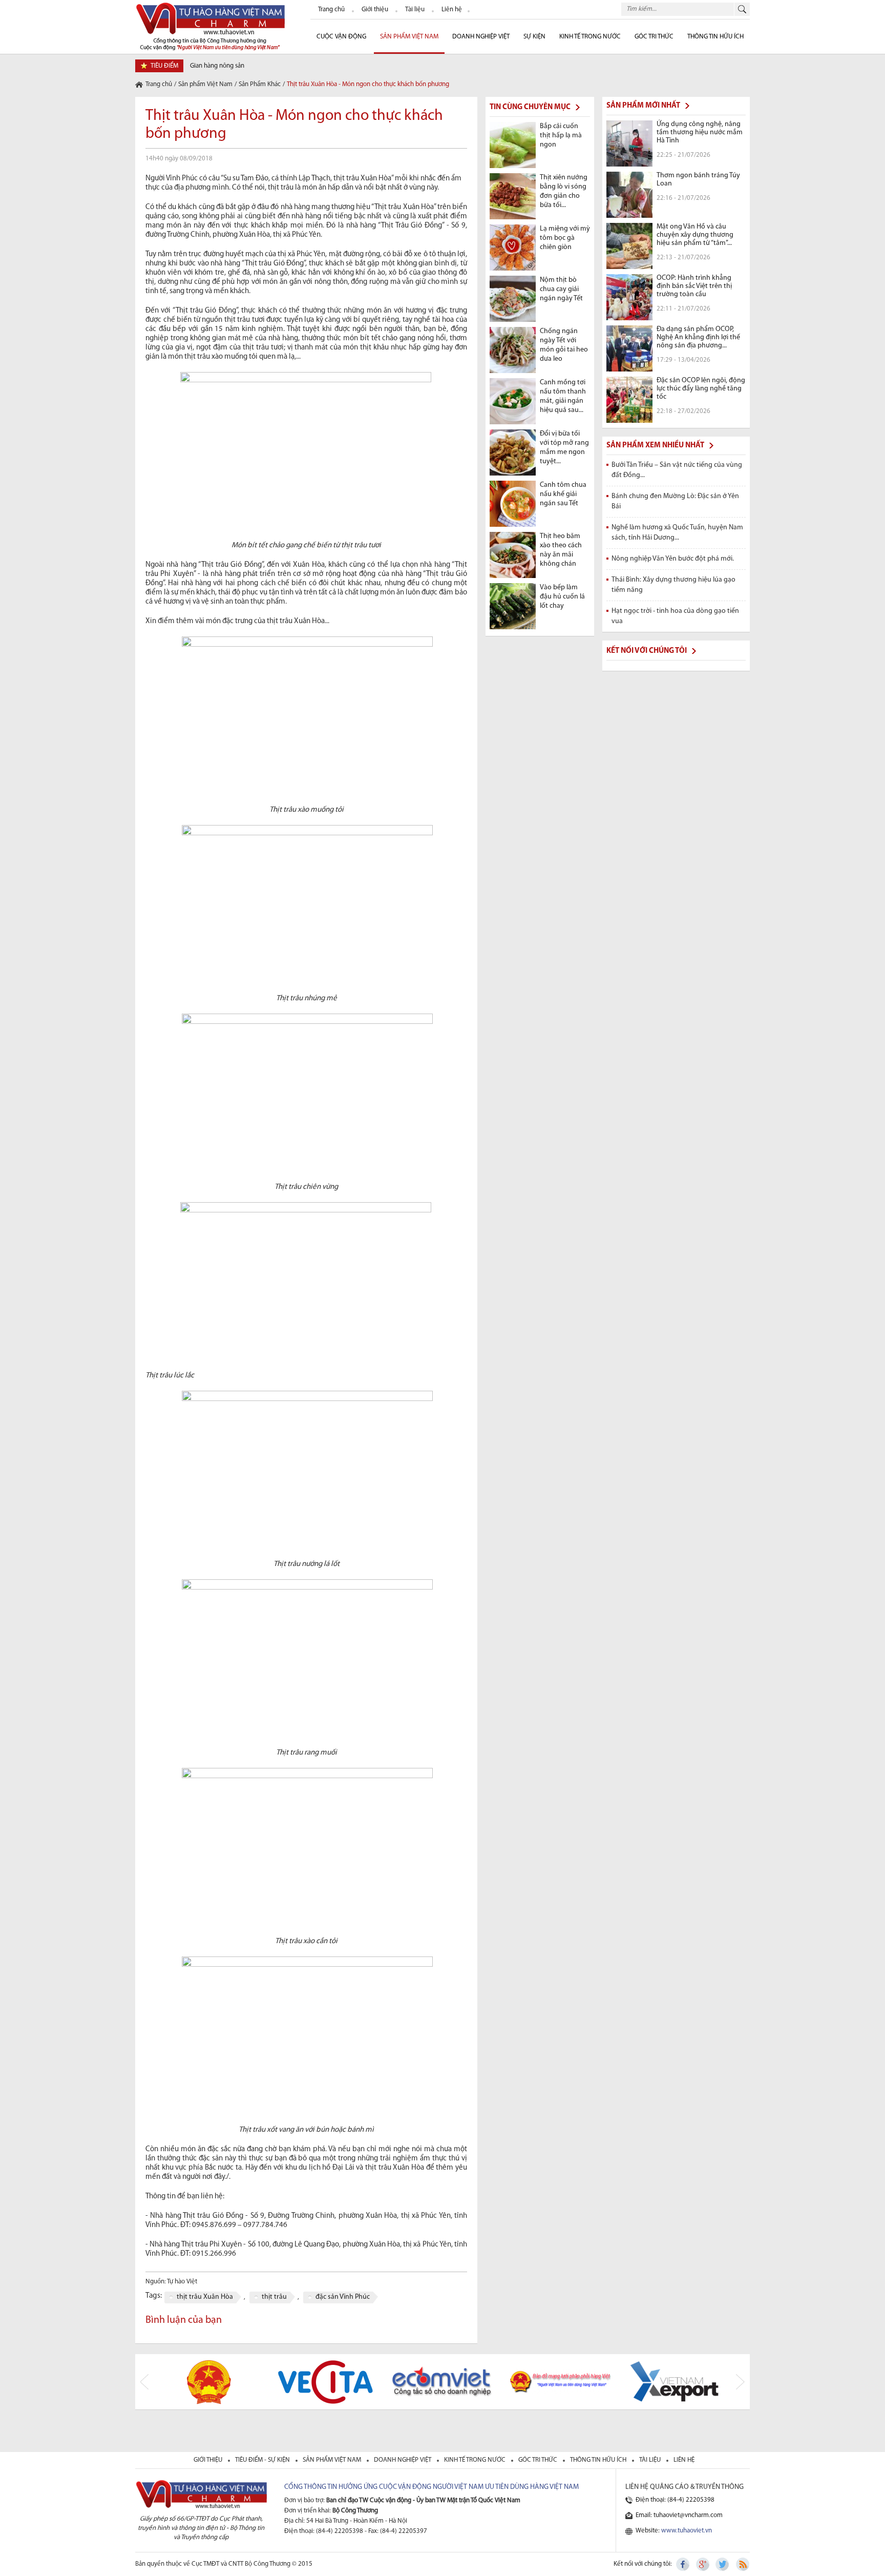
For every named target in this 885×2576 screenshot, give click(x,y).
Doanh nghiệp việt (403, 2460)
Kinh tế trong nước (590, 37)
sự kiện (534, 37)
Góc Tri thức (654, 37)
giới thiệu (209, 2460)
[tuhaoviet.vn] (210, 26)
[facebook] (684, 2564)
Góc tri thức (539, 2460)
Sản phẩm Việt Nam (409, 37)
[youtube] (742, 2564)
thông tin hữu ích (599, 2460)
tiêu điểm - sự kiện (263, 2460)
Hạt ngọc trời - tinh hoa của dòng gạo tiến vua (675, 616)
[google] (703, 2564)
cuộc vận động (341, 37)
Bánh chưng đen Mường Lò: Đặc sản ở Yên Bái (675, 501)
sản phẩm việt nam (333, 2460)
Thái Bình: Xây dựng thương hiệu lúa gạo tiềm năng (673, 585)
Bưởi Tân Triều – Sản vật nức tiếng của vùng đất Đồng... (677, 470)
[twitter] (723, 2564)
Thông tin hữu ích (715, 37)
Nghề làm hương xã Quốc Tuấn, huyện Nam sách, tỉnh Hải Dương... (677, 533)
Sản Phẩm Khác (260, 84)
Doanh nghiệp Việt (481, 37)
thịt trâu (274, 2297)
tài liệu (651, 2460)
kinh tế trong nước (476, 2460)
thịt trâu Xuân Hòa (205, 2297)
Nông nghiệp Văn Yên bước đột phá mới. (673, 559)
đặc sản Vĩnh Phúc (343, 2297)
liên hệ (684, 2460)
